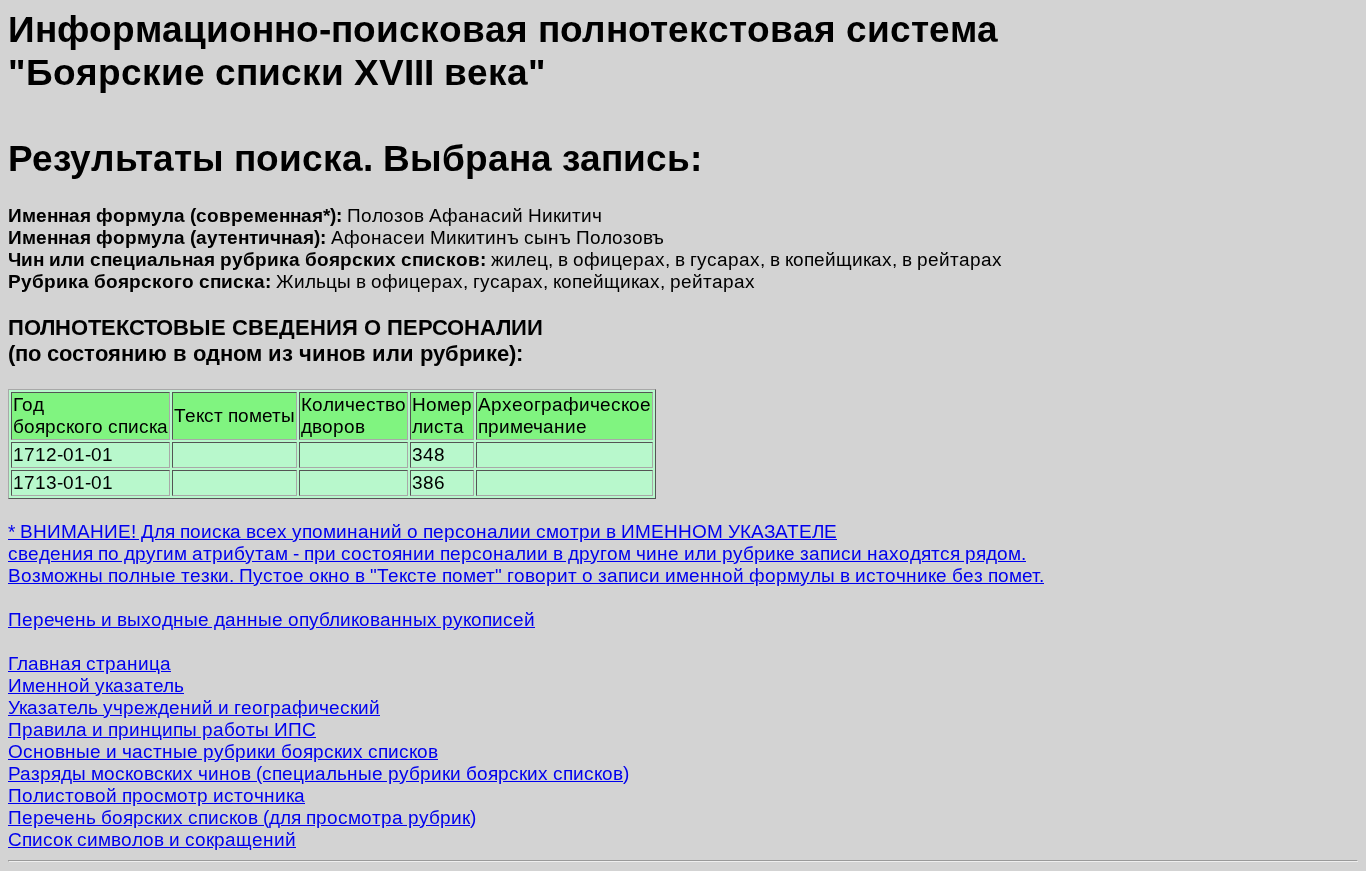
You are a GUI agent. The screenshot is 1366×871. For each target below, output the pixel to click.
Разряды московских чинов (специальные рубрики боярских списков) (318, 773)
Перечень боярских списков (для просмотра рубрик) (242, 817)
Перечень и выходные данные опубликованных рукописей (271, 619)
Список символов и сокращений (152, 839)
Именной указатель (96, 685)
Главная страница (89, 663)
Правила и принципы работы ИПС (162, 729)
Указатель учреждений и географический (194, 707)
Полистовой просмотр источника (156, 795)
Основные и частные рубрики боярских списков (223, 751)
